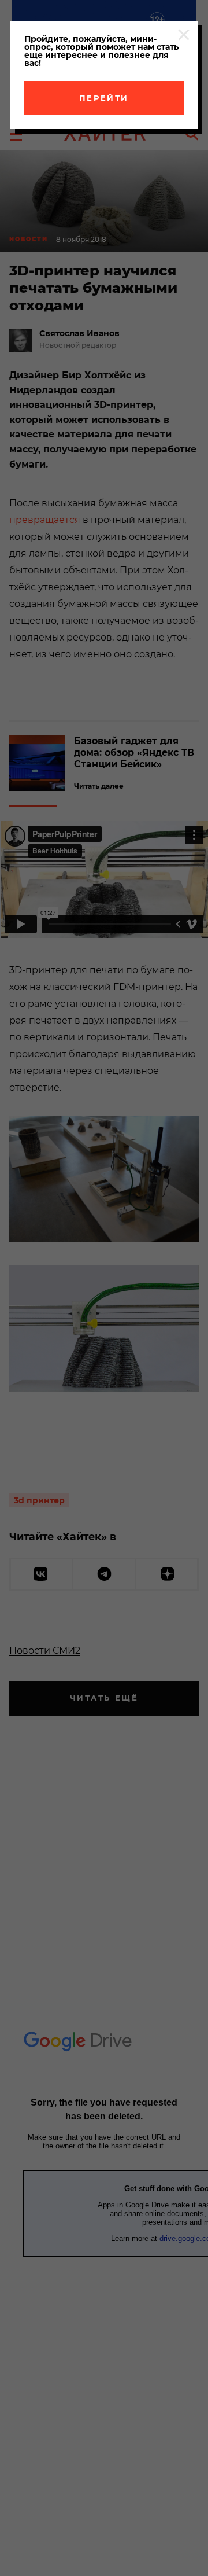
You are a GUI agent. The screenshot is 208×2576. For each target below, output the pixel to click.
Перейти (104, 98)
